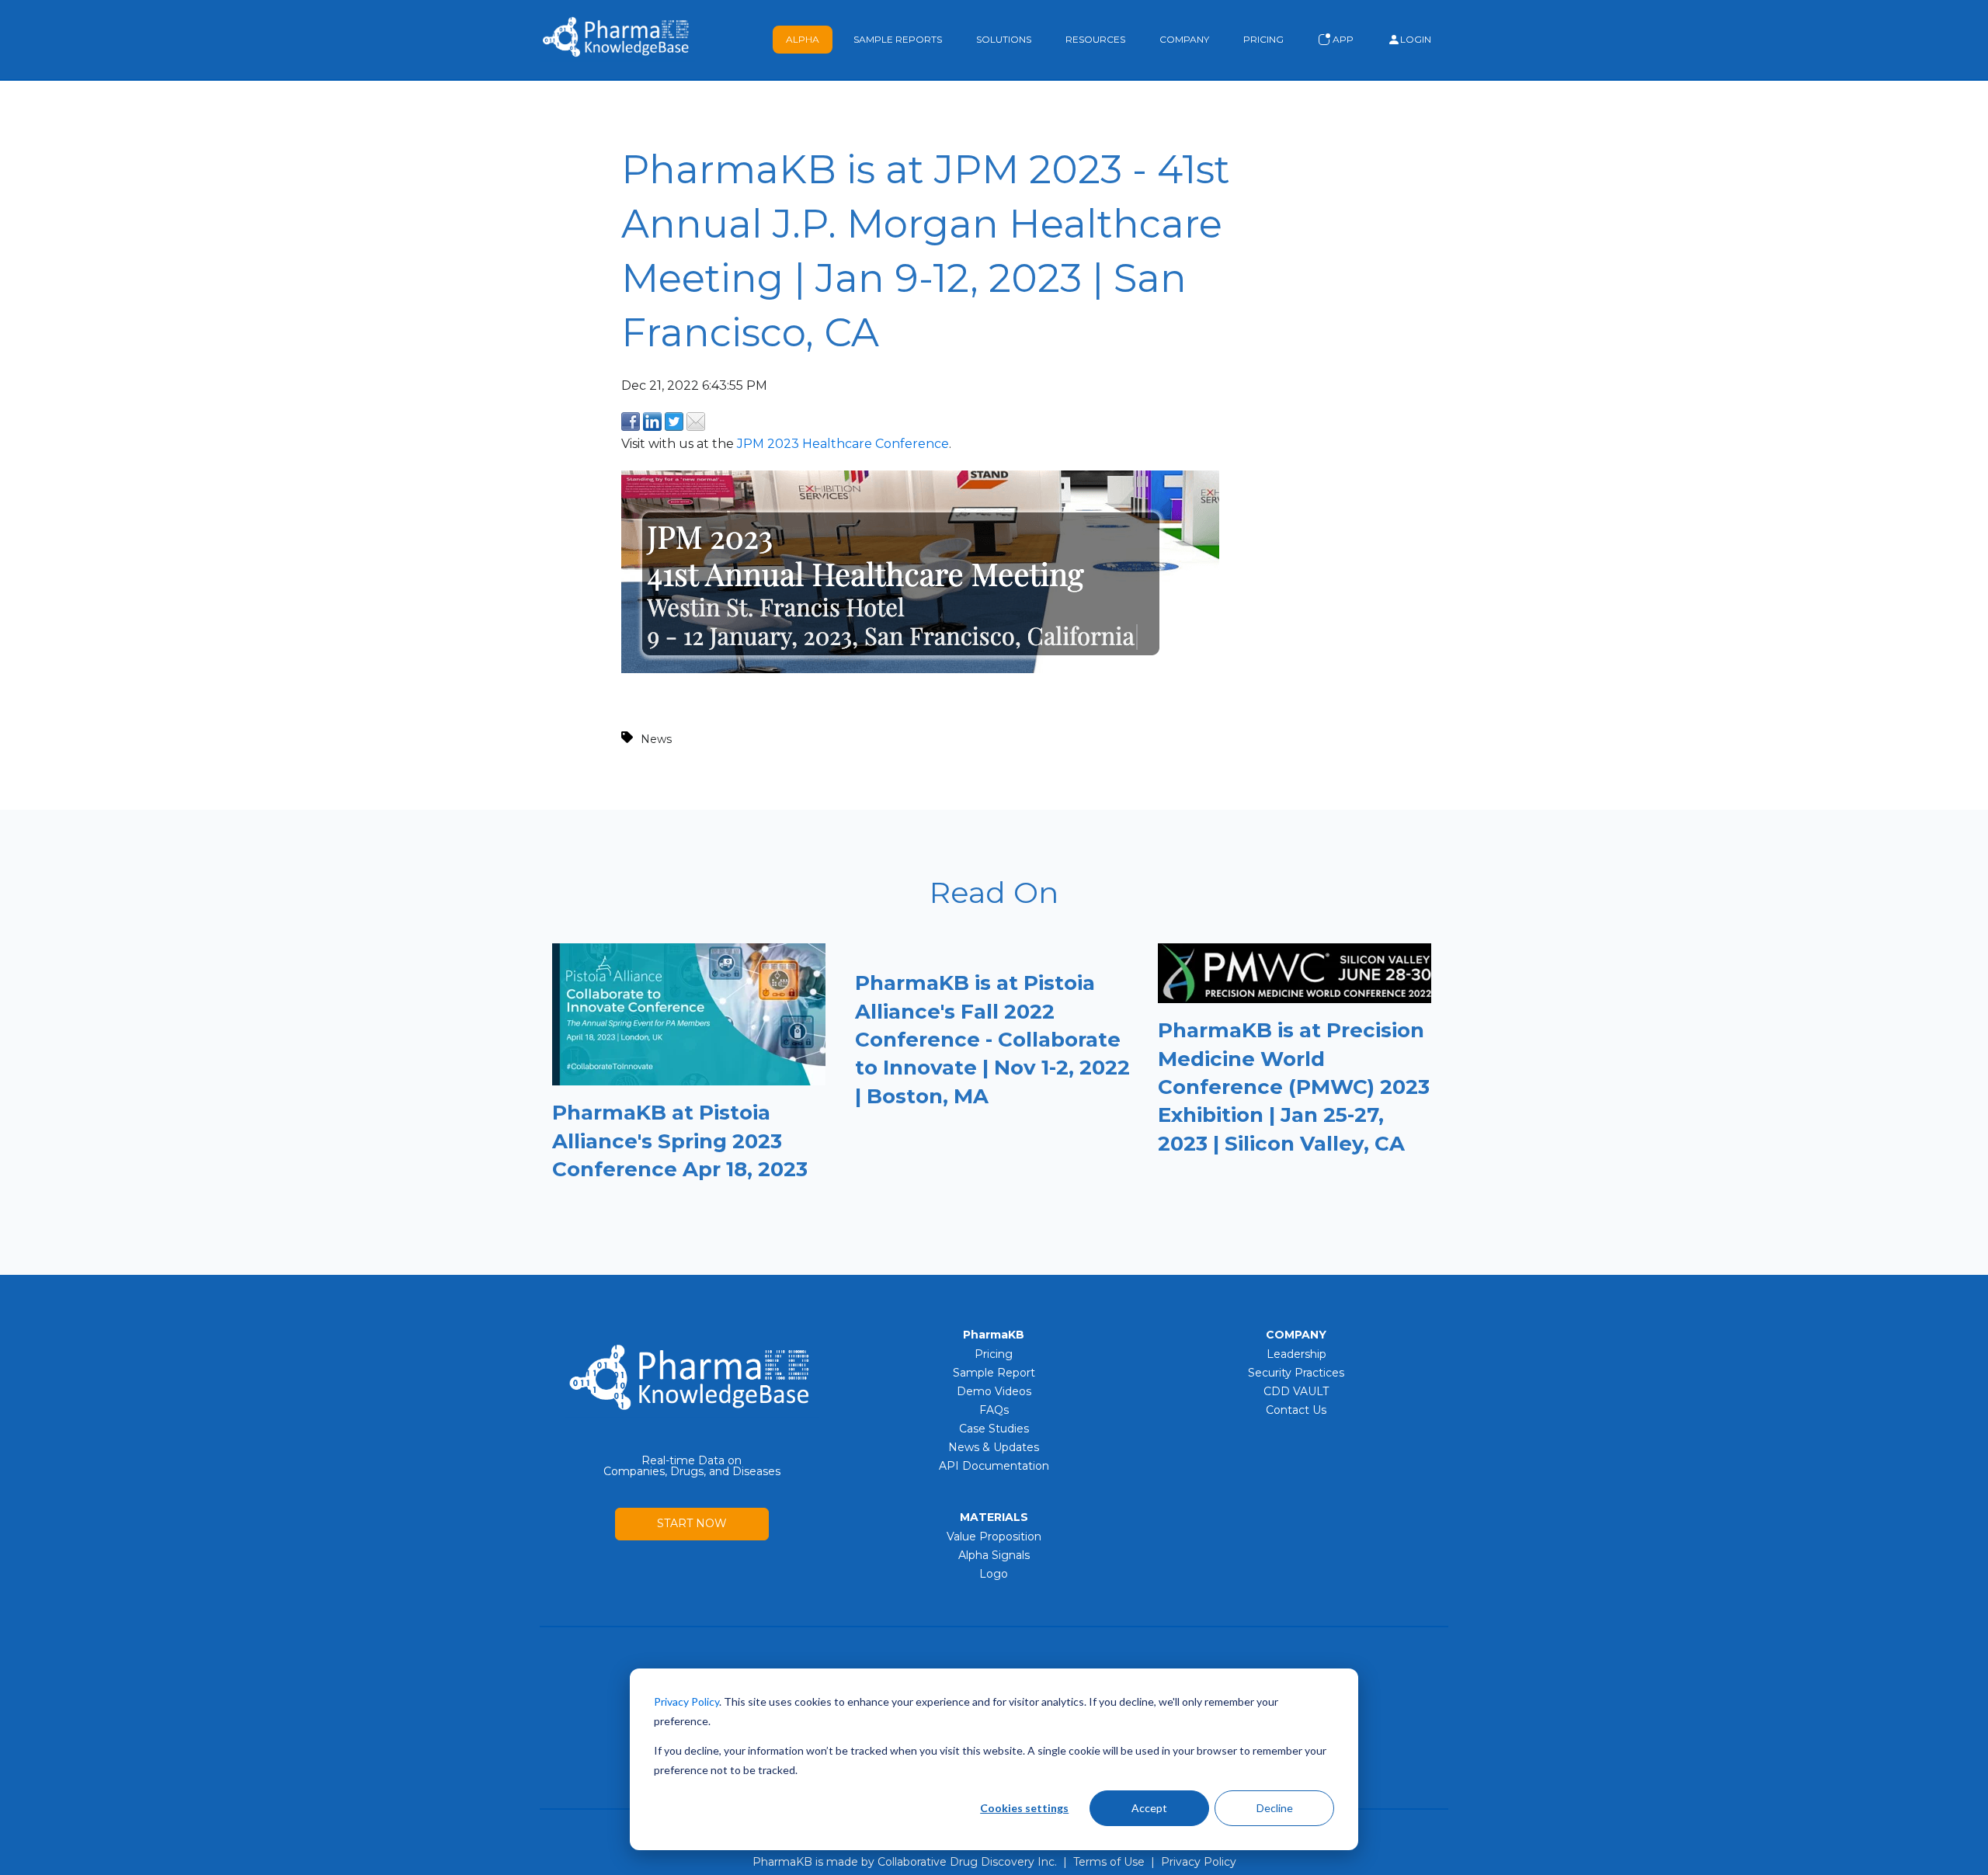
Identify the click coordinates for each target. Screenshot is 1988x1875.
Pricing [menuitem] (994, 1354)
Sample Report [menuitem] (994, 1373)
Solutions (1004, 39)
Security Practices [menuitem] (1296, 1373)
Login (1416, 39)
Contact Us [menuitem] (1296, 1410)
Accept (1149, 1808)
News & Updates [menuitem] (994, 1447)
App (1342, 39)
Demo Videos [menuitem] (994, 1391)
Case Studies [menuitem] (994, 1429)
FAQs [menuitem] (994, 1410)
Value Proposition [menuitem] (994, 1536)
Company (1184, 39)
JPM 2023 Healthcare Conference (843, 444)
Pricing (1263, 39)
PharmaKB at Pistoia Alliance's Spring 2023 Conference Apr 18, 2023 (680, 1141)
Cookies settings (1024, 1808)
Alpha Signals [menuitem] (994, 1555)
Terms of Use (1109, 1862)
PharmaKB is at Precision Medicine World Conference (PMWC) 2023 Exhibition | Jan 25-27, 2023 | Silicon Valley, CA (1294, 1087)
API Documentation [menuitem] (994, 1466)
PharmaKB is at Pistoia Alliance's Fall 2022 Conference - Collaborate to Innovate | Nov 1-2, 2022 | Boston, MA (992, 1040)
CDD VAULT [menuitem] (1296, 1391)
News (656, 739)
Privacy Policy (1199, 1862)
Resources (1095, 39)
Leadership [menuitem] (1296, 1354)
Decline (1275, 1808)
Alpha (803, 39)
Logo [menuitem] (994, 1574)
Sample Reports (898, 39)
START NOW (692, 1523)
